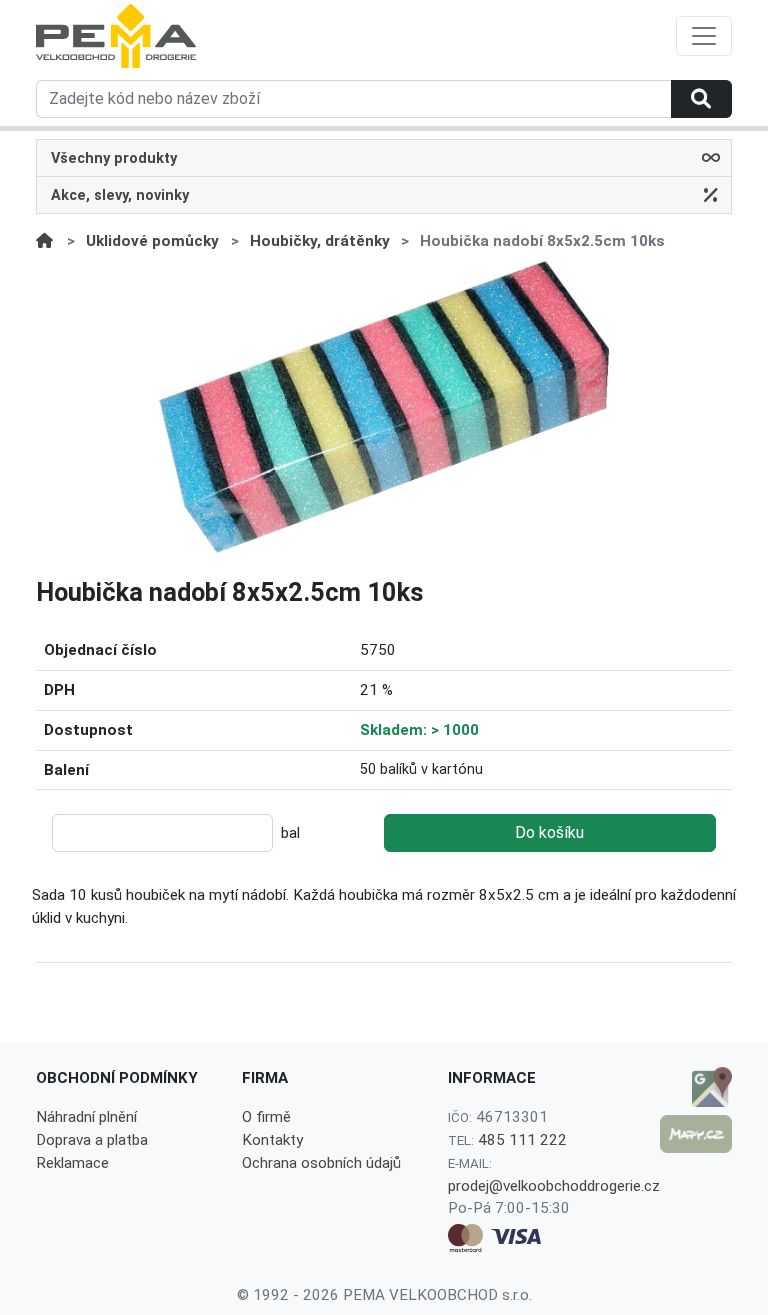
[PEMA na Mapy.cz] (696, 1134)
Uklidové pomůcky (152, 241)
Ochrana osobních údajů (321, 1163)
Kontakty (272, 1140)
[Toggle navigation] (704, 36)
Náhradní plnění (86, 1117)
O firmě (266, 1117)
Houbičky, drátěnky (320, 241)
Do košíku (549, 832)
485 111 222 (522, 1140)
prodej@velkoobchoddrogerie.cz (554, 1186)
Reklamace (72, 1163)
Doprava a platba (92, 1140)
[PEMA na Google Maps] (696, 1087)
